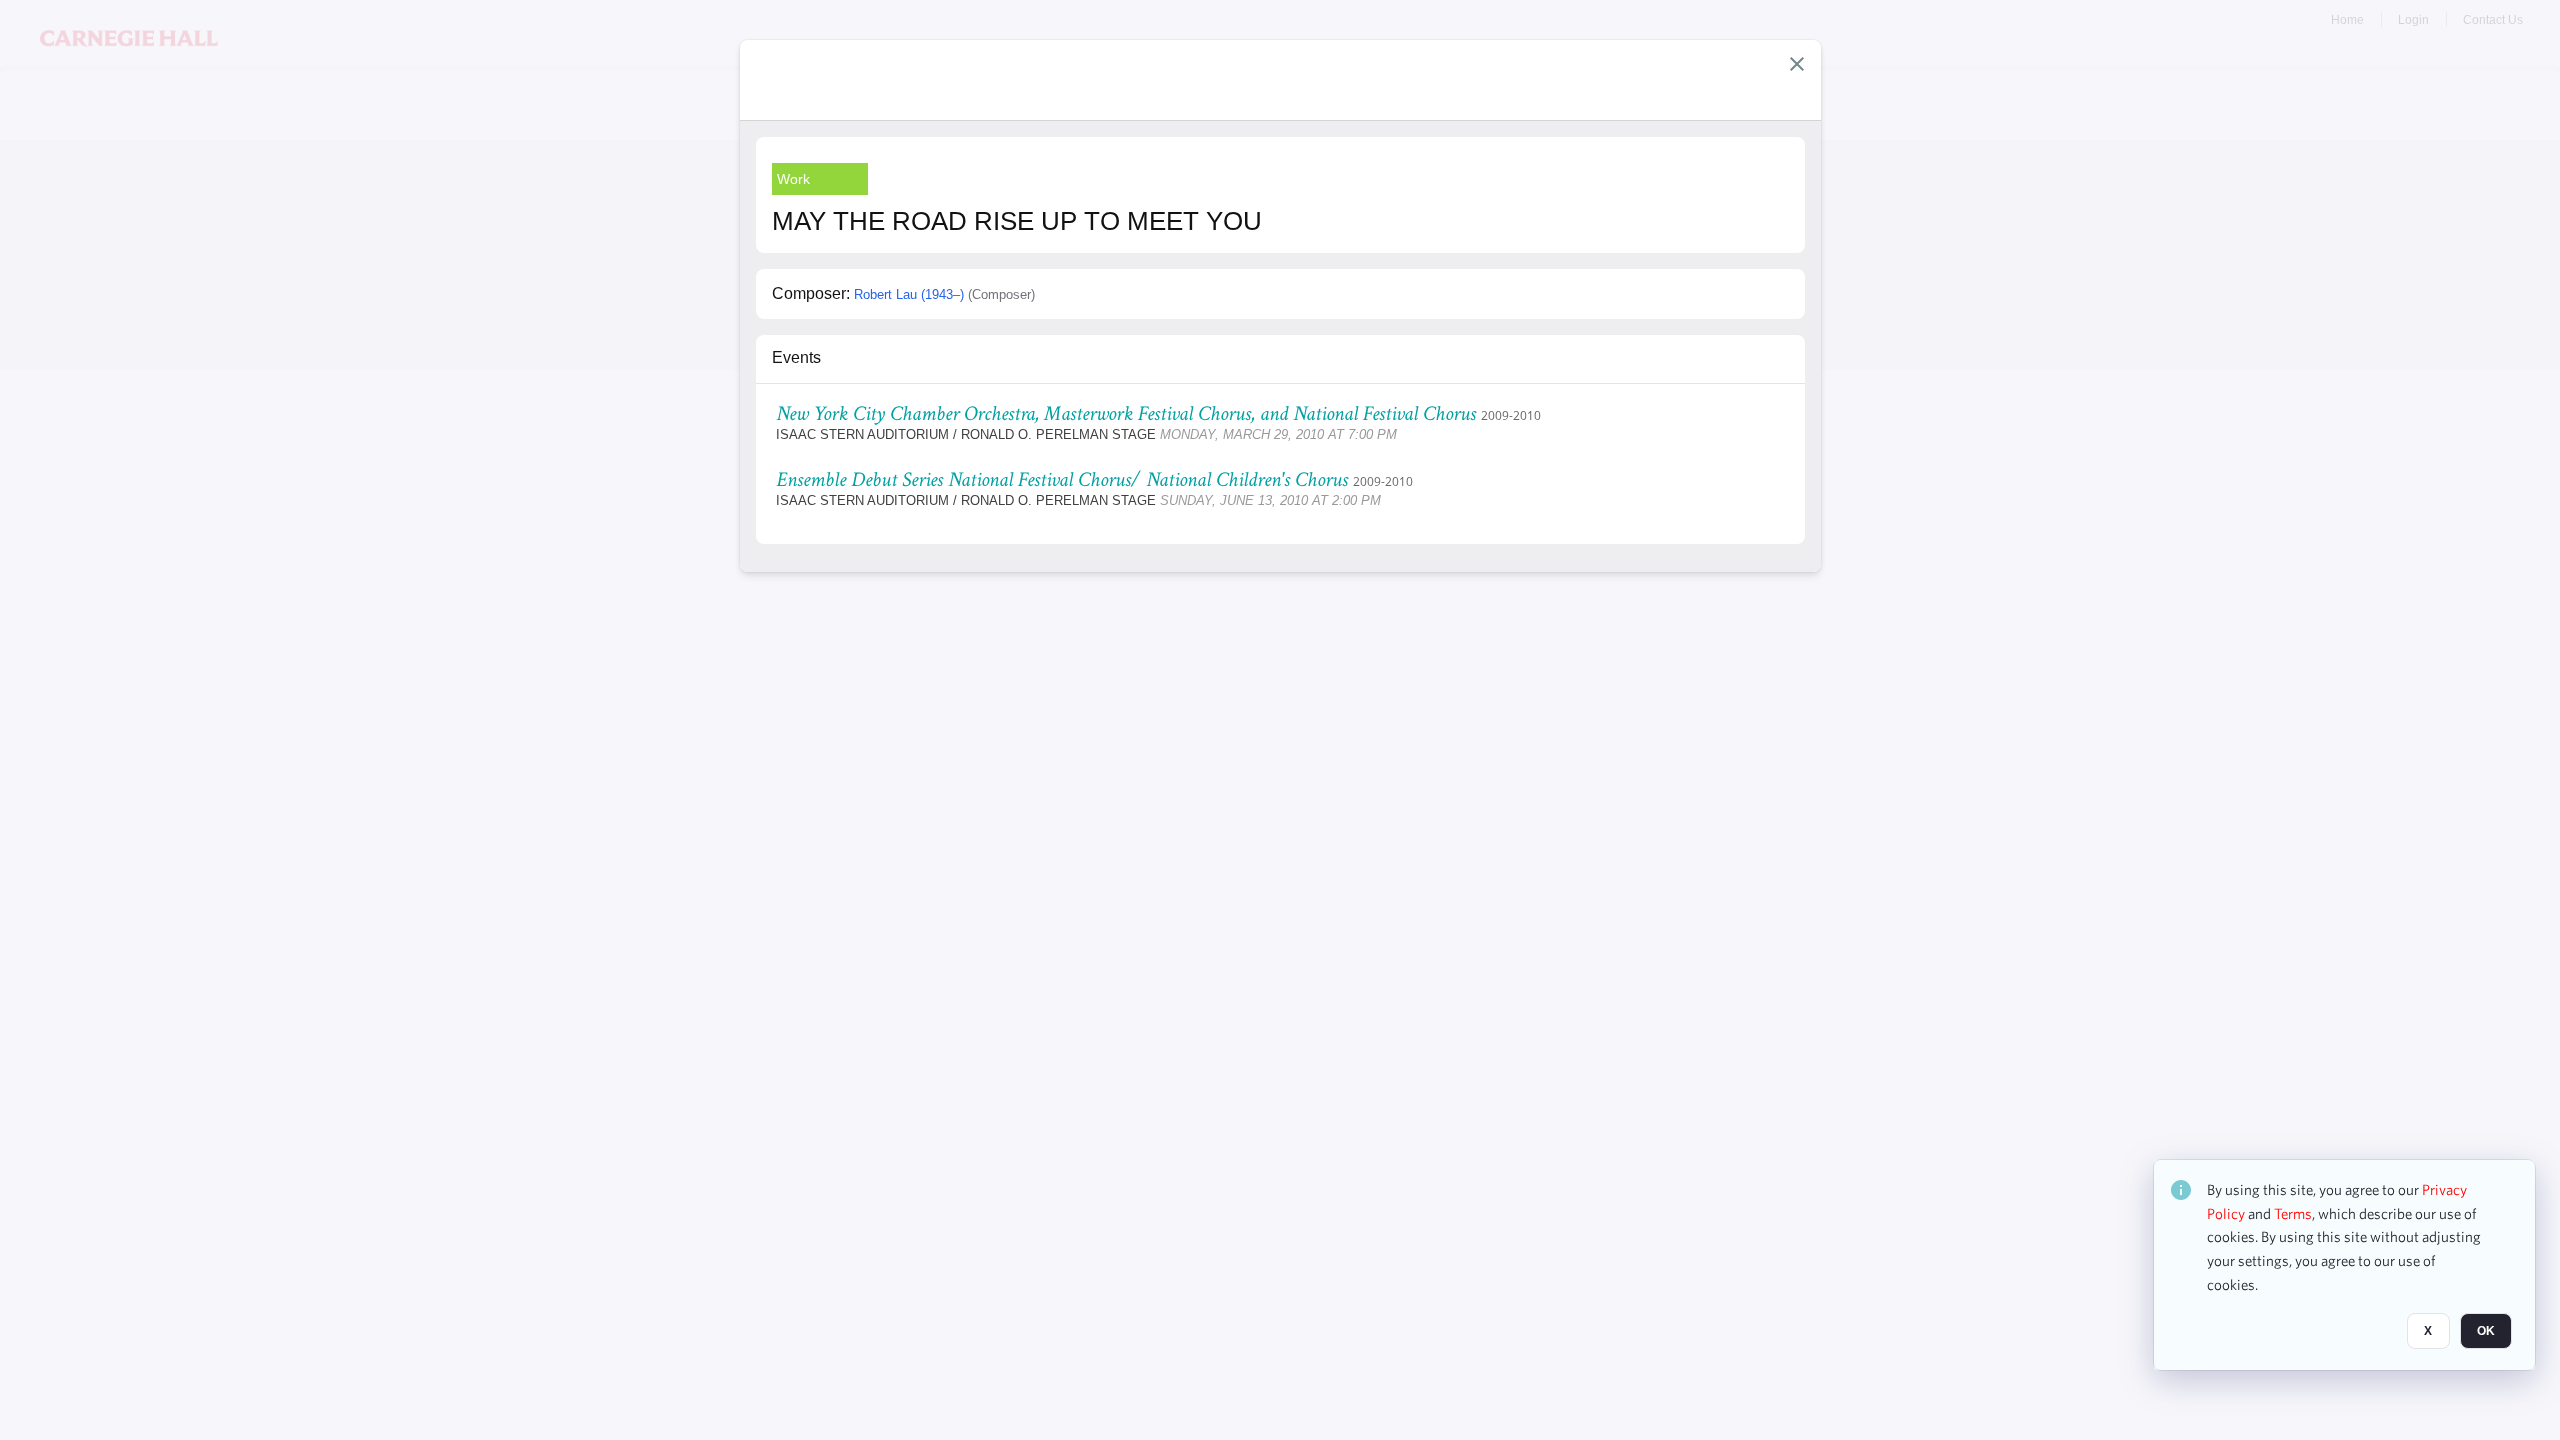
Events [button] (796, 357)
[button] (1797, 64)
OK (2486, 1331)
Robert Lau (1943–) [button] (909, 294)
